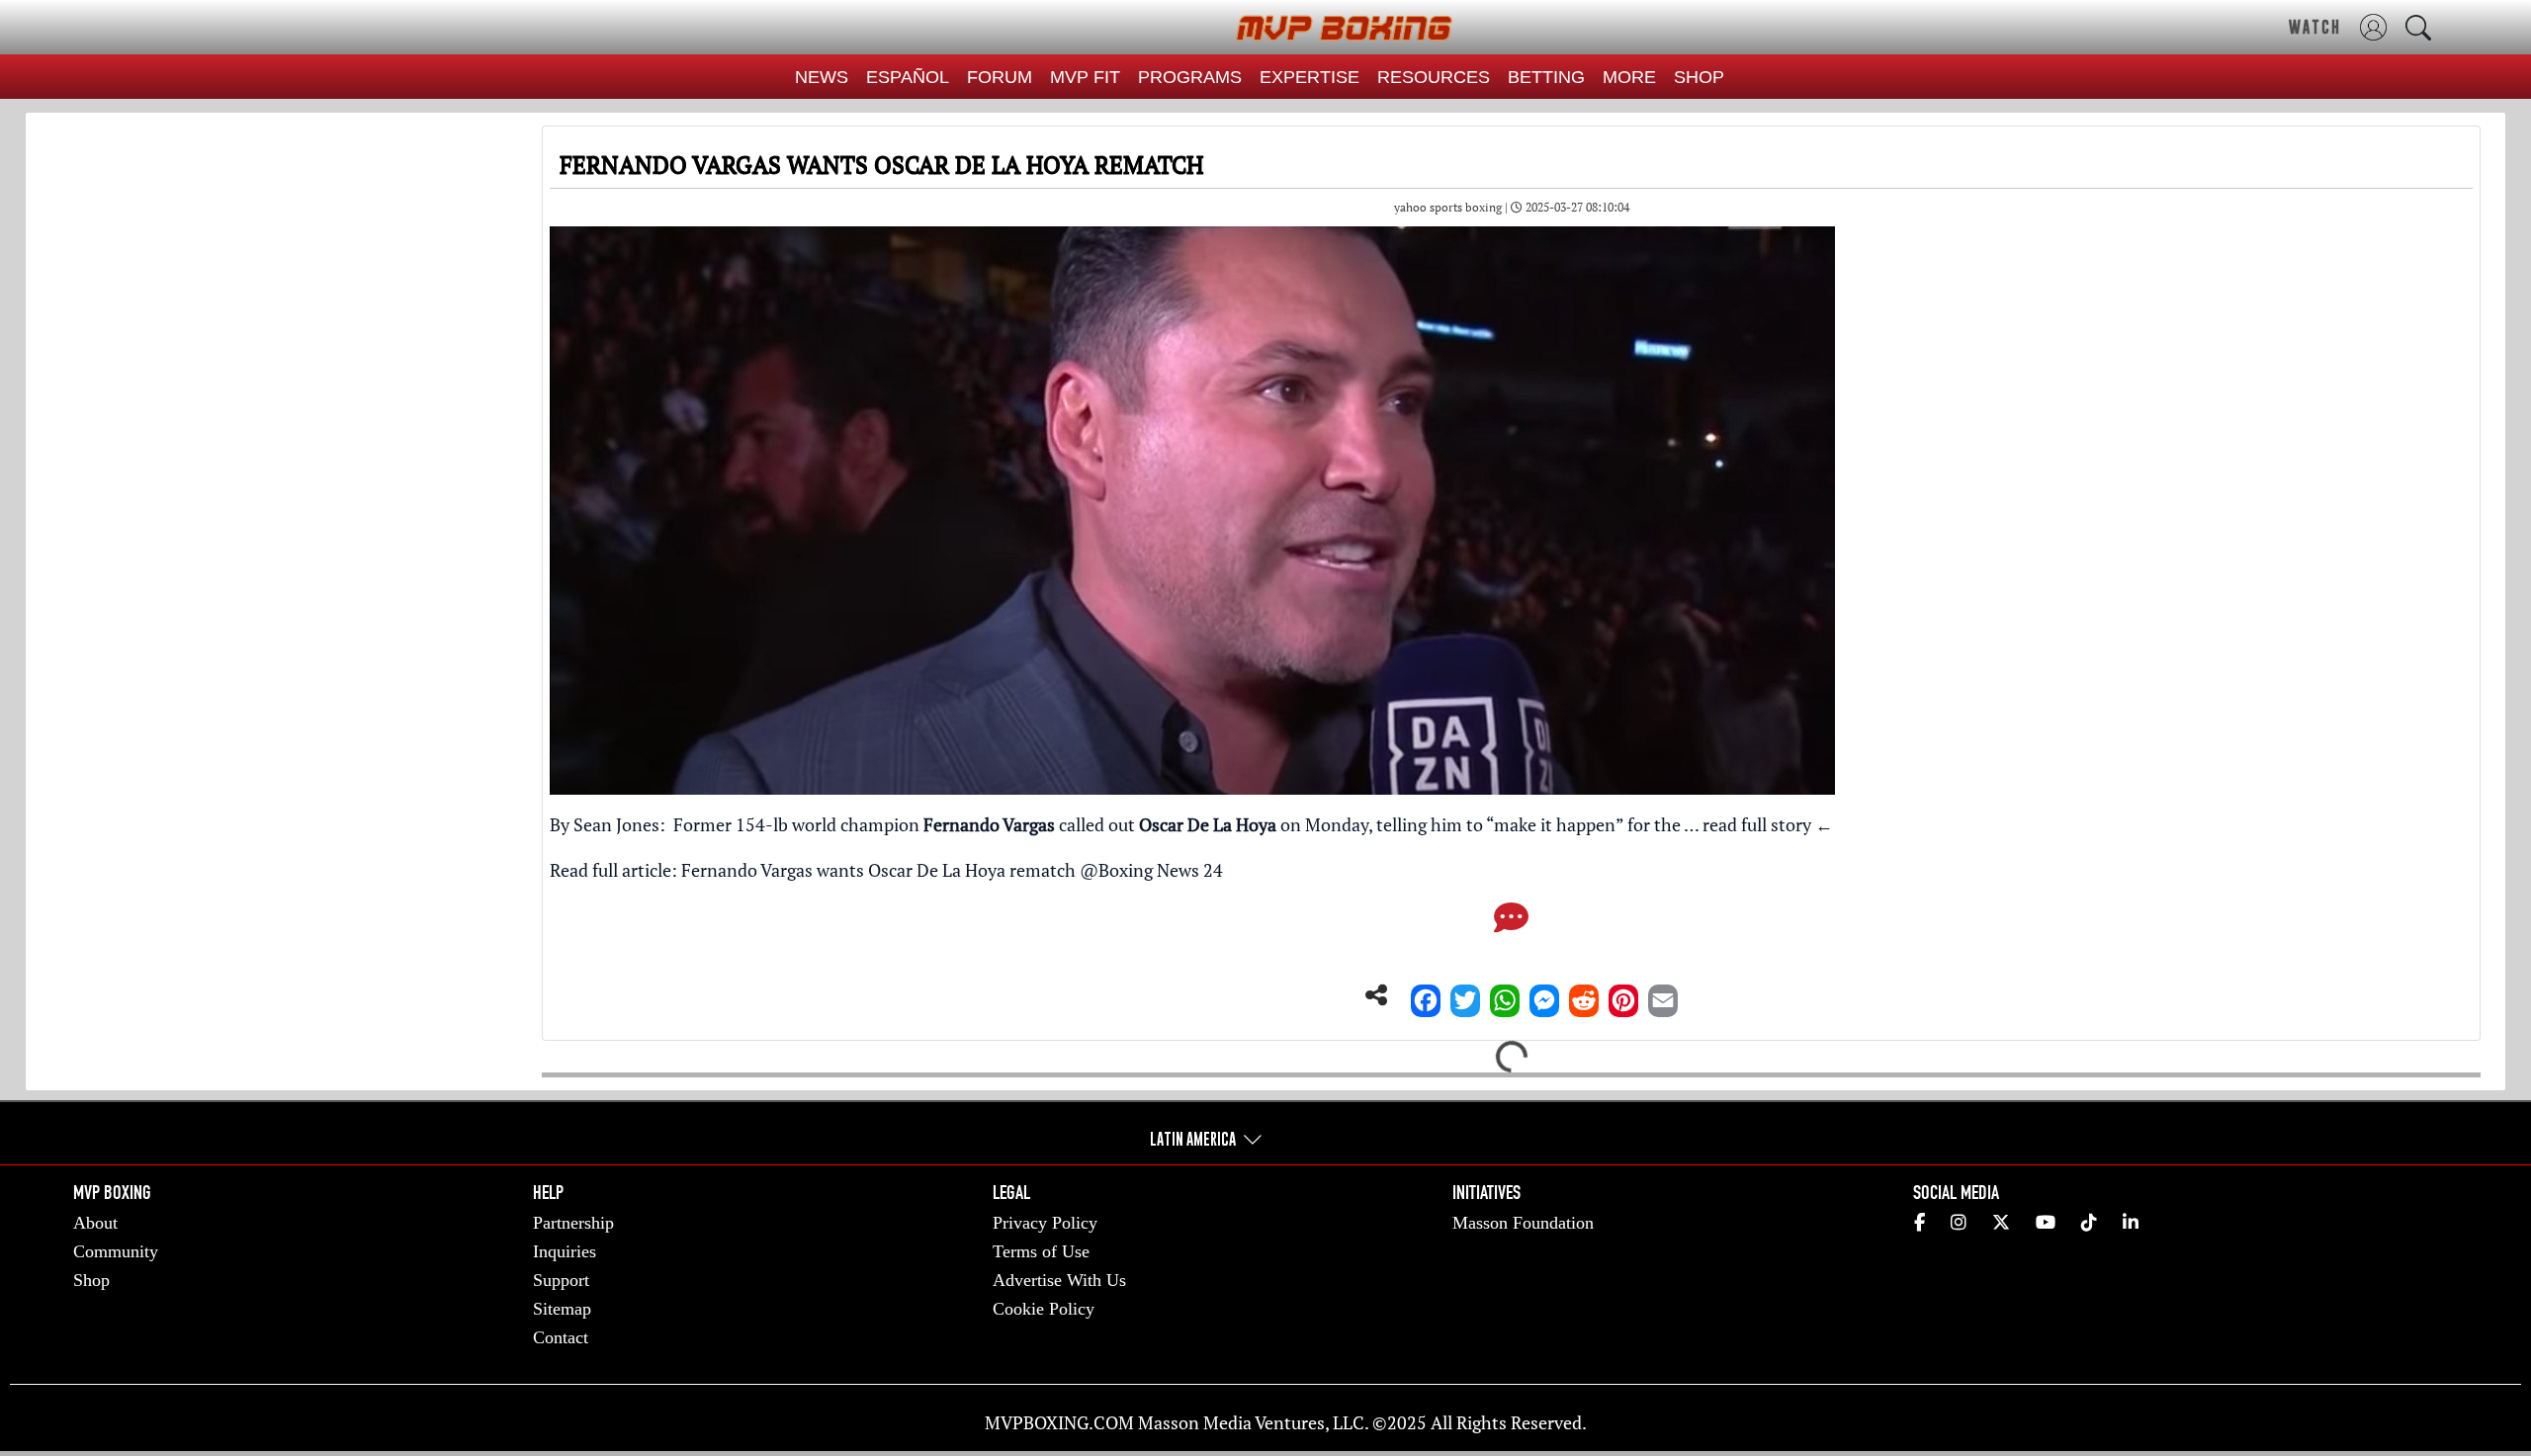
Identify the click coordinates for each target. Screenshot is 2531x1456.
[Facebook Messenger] (1544, 995)
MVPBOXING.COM (1059, 1422)
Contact (561, 1337)
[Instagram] (1959, 1223)
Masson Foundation (1523, 1223)
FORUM (1000, 77)
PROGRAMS (1190, 77)
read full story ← (1768, 824)
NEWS (822, 77)
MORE (1629, 77)
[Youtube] (2046, 1223)
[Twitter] (1465, 995)
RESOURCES (1434, 77)
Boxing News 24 (1161, 870)
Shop (91, 1280)
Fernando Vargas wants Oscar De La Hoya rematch (878, 870)
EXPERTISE (1309, 77)
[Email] (1663, 995)
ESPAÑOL (908, 77)
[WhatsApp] (1505, 995)
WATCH (2315, 27)
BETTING (1546, 77)
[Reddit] (1584, 995)
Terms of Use (1041, 1251)
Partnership (573, 1223)
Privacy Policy (1045, 1223)
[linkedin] (2131, 1223)
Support (561, 1280)
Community (116, 1251)
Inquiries (565, 1251)
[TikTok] (2089, 1223)
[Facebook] (1426, 995)
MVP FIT (1085, 77)
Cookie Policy (1044, 1309)
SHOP (1699, 77)
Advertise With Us (1059, 1280)
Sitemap (562, 1309)
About (95, 1223)
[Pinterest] (1623, 995)
